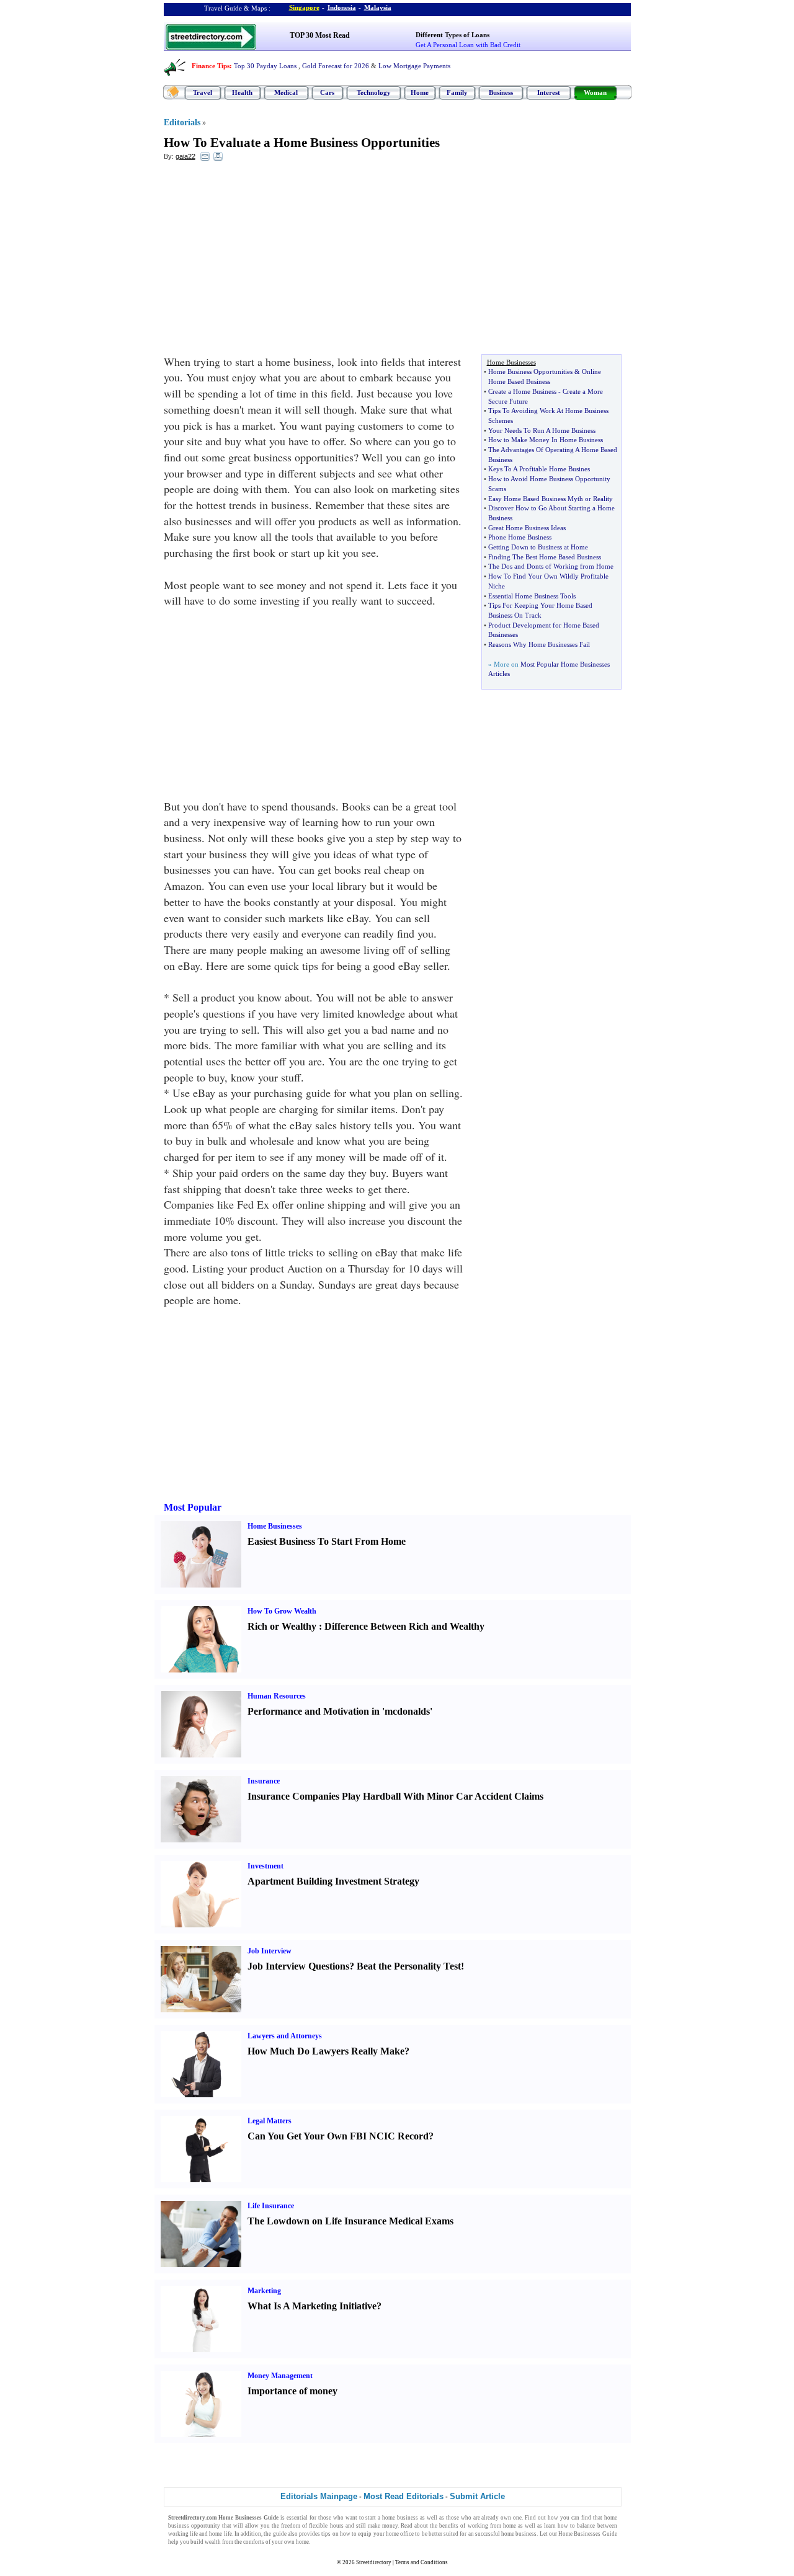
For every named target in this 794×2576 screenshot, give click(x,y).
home (302, 2542)
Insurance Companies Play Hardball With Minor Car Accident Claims (395, 1796)
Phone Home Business (520, 537)
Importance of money (292, 2391)
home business (400, 2518)
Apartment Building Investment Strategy (333, 1881)
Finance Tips (211, 66)
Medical (286, 92)
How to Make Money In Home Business (546, 440)
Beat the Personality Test (409, 1966)
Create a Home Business (522, 391)
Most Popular (193, 1507)
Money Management (280, 2376)
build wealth (206, 2542)
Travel (203, 92)
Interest (549, 92)
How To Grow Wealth (282, 1611)
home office (400, 2534)
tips (326, 2534)
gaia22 (185, 156)
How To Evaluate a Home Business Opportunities (302, 143)
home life (220, 2534)
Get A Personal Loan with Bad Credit (468, 45)
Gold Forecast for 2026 (336, 66)
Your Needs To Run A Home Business (542, 430)
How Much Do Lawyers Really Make (326, 2051)
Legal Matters (270, 2121)
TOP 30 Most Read (320, 35)
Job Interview (270, 1951)
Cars (327, 92)
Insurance (264, 1781)
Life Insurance (271, 2206)
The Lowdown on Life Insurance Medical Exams (350, 2221)
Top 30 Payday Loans (265, 66)
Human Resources (277, 1696)
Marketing (264, 2291)
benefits (449, 2526)
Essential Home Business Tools (532, 596)
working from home (492, 2526)
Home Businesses (275, 1526)
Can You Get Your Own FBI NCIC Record (338, 2136)
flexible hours (326, 2526)
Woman (595, 92)
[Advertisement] (265, 261)
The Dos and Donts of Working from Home (551, 566)
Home (420, 92)
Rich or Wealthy (282, 1626)
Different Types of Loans (453, 35)
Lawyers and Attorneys (285, 2036)
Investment (265, 1866)
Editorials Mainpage (319, 2496)
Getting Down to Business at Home (538, 547)
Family (457, 92)
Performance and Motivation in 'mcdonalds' (340, 1711)
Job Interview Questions (298, 1966)
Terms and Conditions (422, 2562)
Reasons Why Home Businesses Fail (539, 644)
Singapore (304, 7)
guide (280, 2534)
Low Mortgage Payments (414, 66)
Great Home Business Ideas (527, 528)
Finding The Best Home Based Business (545, 557)
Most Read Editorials (404, 2496)
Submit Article (477, 2496)
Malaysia (378, 7)
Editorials (182, 122)
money (390, 2526)
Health (242, 92)
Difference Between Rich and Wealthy (404, 1626)
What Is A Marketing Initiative (312, 2306)
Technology (374, 92)
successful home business (506, 2534)
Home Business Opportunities (530, 371)
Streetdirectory (374, 2562)
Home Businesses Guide (588, 2534)
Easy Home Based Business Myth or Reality (551, 499)
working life (183, 2534)
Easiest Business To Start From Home (327, 1541)
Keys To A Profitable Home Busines (539, 469)
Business (501, 92)
